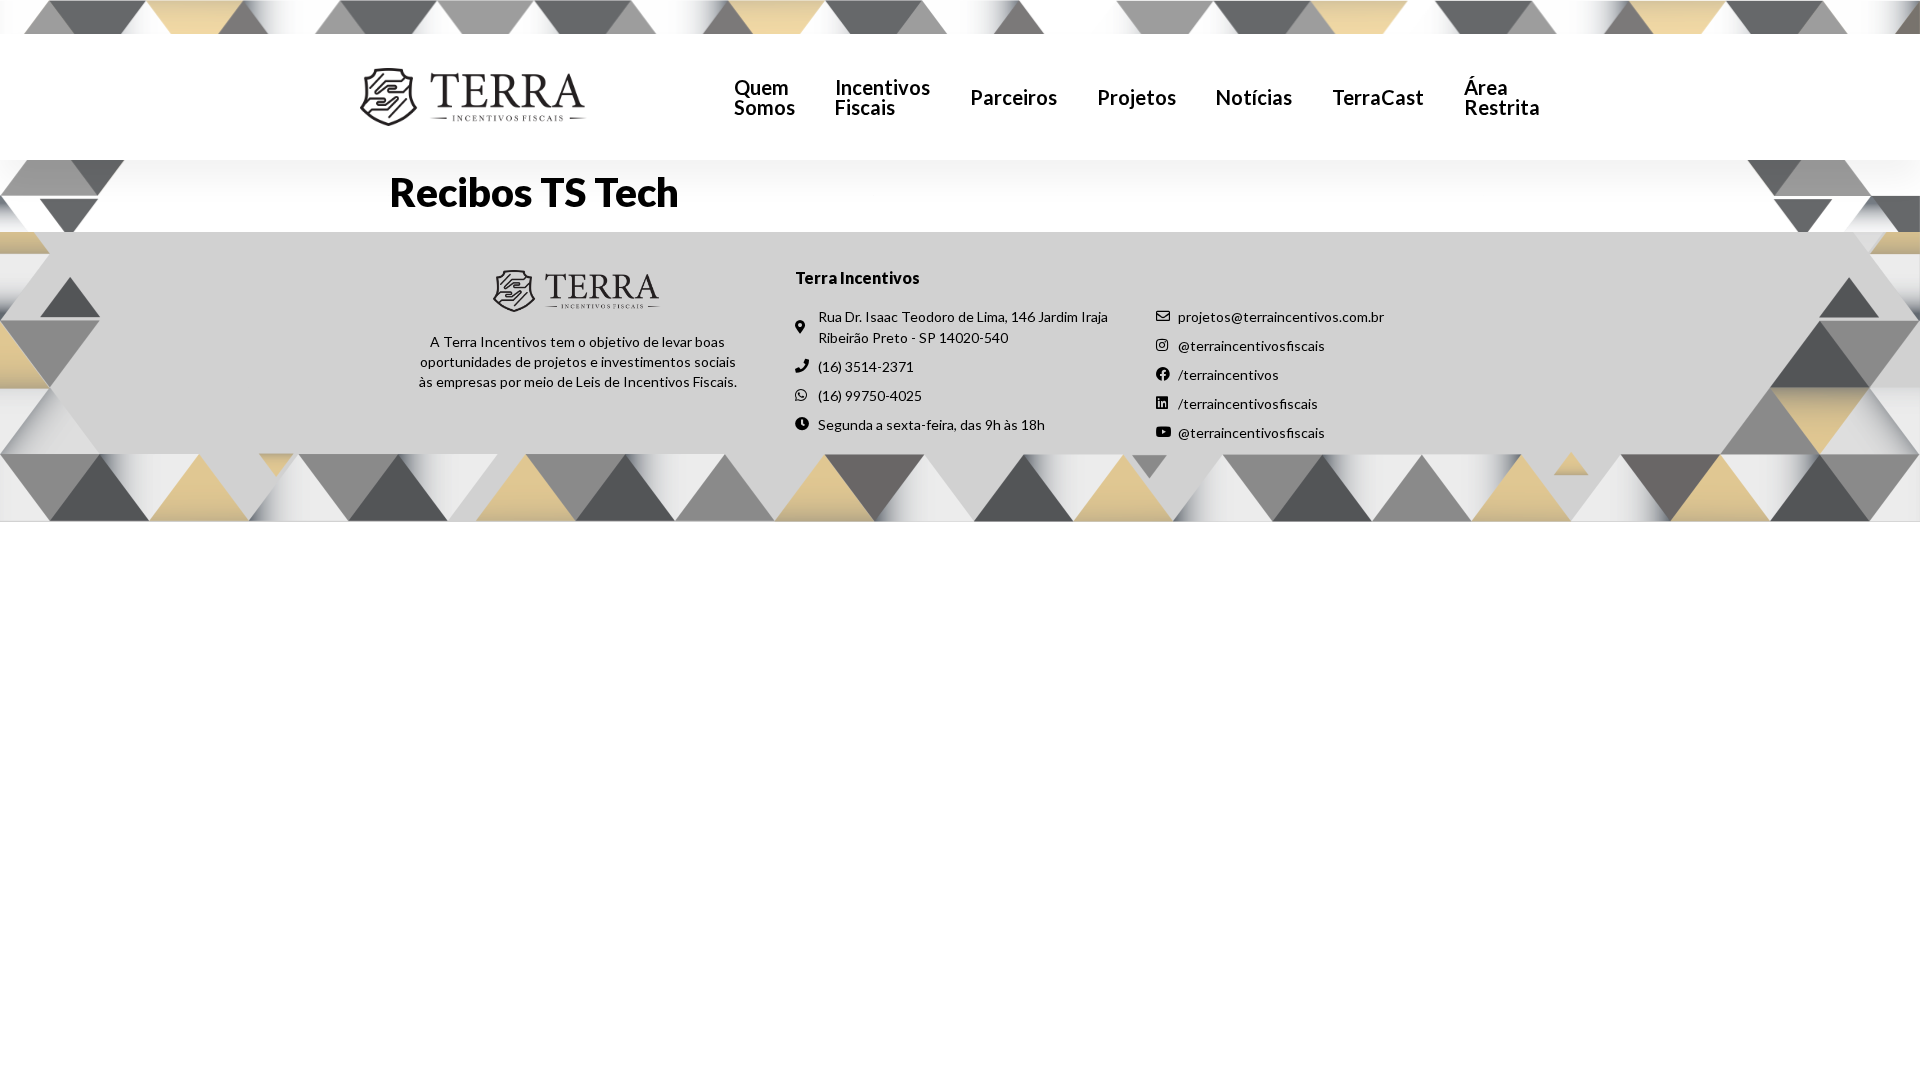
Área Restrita (1502, 97)
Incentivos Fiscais (882, 97)
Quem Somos (764, 97)
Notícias (1254, 97)
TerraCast (1378, 97)
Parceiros (1013, 97)
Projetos (1136, 97)
